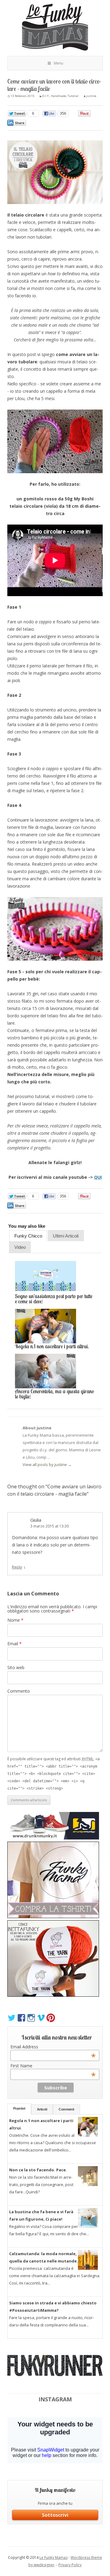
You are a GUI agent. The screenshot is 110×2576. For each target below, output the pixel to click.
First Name (53, 2066)
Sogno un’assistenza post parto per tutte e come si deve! (54, 1299)
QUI (98, 1177)
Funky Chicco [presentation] (28, 1236)
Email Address (53, 2047)
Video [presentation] (20, 1247)
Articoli (42, 2109)
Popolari (19, 2108)
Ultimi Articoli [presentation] (66, 1236)
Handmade (59, 96)
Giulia (36, 1520)
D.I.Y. (46, 96)
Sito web (16, 1667)
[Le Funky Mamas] (55, 28)
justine (91, 96)
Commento (19, 1691)
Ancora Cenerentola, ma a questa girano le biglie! (55, 1394)
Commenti (66, 2109)
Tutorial (73, 96)
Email (15, 1644)
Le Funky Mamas (53, 2557)
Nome (15, 1620)
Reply (17, 1567)
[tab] (28, 1236)
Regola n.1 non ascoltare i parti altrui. (52, 1347)
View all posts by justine (47, 1464)
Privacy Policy (70, 2565)
